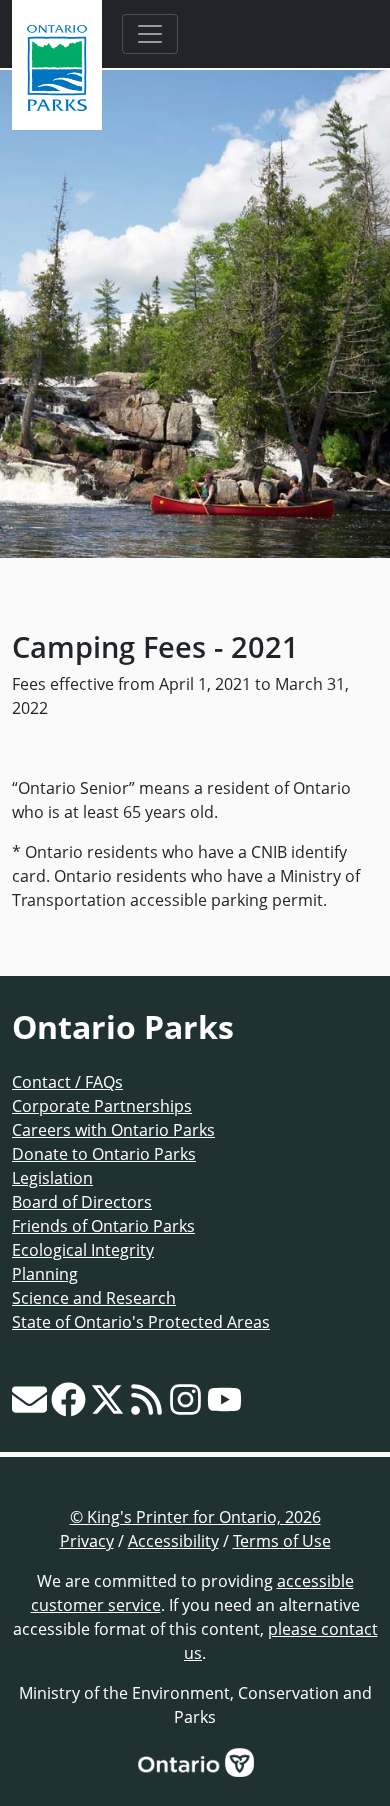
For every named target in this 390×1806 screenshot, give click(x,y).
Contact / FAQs (67, 1082)
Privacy (87, 1541)
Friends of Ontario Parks (103, 1226)
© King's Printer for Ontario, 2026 (195, 1517)
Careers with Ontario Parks (113, 1130)
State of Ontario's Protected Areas (141, 1322)
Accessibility (173, 1541)
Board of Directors (82, 1202)
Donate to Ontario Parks (104, 1154)
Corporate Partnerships (102, 1106)
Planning (45, 1274)
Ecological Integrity (83, 1250)
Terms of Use (282, 1541)
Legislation (52, 1178)
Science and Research (94, 1298)
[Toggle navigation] (150, 34)
